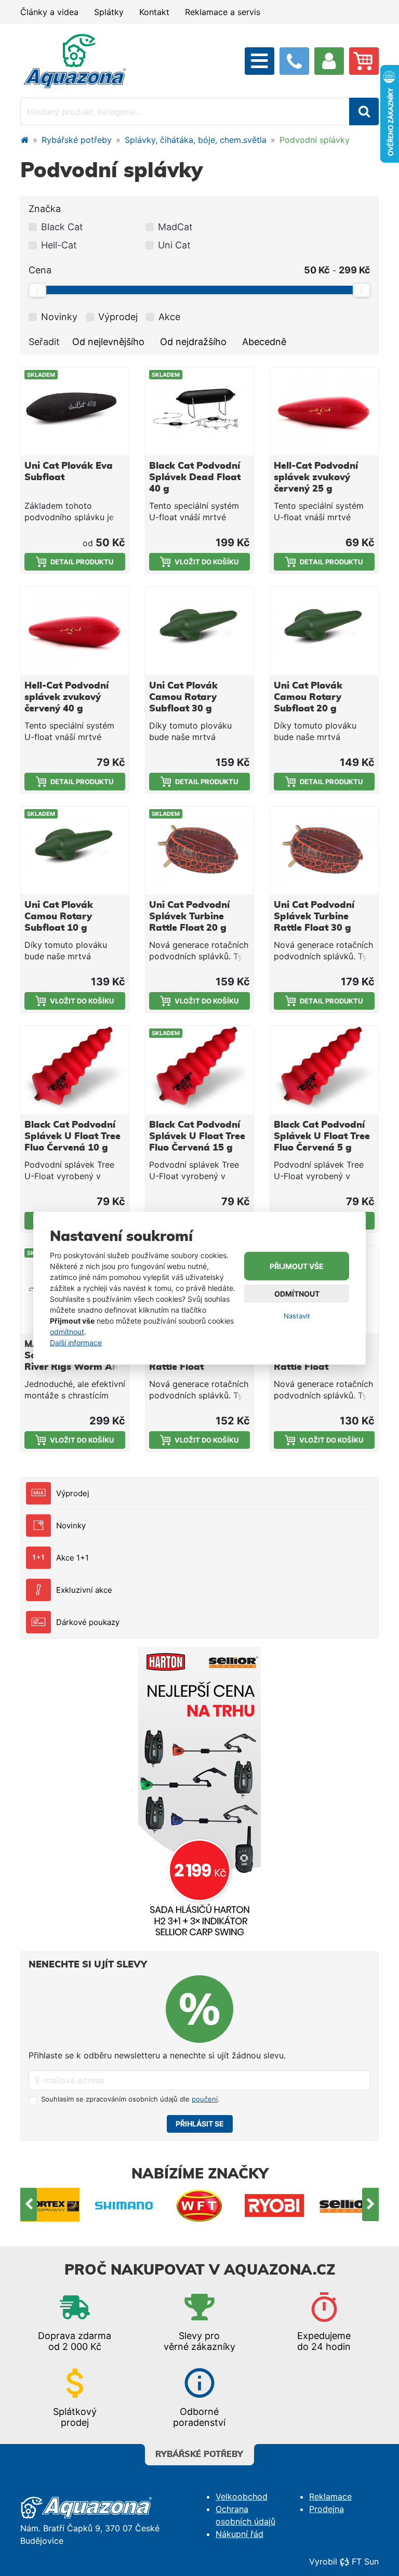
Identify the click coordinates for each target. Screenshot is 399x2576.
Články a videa (49, 12)
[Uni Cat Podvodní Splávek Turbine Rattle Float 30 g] (324, 850)
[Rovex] (349, 2205)
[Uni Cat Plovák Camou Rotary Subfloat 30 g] (199, 631)
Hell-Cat (59, 245)
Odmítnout (297, 1294)
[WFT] (125, 2205)
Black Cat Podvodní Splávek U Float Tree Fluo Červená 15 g (197, 1137)
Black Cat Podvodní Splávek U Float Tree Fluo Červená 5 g (322, 1137)
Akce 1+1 (72, 1558)
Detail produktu (82, 562)
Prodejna (327, 2509)
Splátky (109, 12)
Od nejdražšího (193, 342)
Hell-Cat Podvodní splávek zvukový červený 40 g (66, 697)
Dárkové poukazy (88, 1622)
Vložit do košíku (207, 562)
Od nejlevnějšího (108, 342)
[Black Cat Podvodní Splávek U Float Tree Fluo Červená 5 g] (324, 1070)
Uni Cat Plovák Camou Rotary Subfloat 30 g (183, 697)
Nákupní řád (240, 2534)
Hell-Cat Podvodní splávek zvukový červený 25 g (316, 478)
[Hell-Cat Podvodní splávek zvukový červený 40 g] (75, 631)
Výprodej (73, 1493)
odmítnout (67, 1332)
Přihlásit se (200, 2124)
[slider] (37, 290)
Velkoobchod (242, 2496)
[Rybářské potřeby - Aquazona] (24, 140)
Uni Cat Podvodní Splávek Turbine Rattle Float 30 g (314, 917)
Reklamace (330, 2496)
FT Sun (365, 2561)
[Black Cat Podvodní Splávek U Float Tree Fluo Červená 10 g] (75, 1070)
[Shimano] (50, 2205)
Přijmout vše (297, 1266)
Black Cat (62, 227)
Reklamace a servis (223, 12)
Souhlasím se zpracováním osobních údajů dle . (130, 2099)
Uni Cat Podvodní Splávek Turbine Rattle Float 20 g (189, 917)
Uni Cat (174, 245)
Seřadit (44, 342)
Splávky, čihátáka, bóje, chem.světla (196, 140)
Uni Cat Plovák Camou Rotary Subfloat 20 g (308, 697)
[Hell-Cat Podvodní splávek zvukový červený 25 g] (324, 411)
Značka (45, 209)
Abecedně (264, 342)
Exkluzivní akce (84, 1590)
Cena (40, 270)
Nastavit (297, 1316)
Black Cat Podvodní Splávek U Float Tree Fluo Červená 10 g (72, 1137)
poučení (205, 2099)
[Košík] (364, 61)
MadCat (175, 227)
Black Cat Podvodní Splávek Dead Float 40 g (195, 478)
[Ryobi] (199, 2205)
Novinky (71, 1525)
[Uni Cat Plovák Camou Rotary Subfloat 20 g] (324, 631)
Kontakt (154, 12)
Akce (169, 317)
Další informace (76, 1343)
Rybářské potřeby (77, 140)
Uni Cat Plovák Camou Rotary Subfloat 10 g (59, 917)
